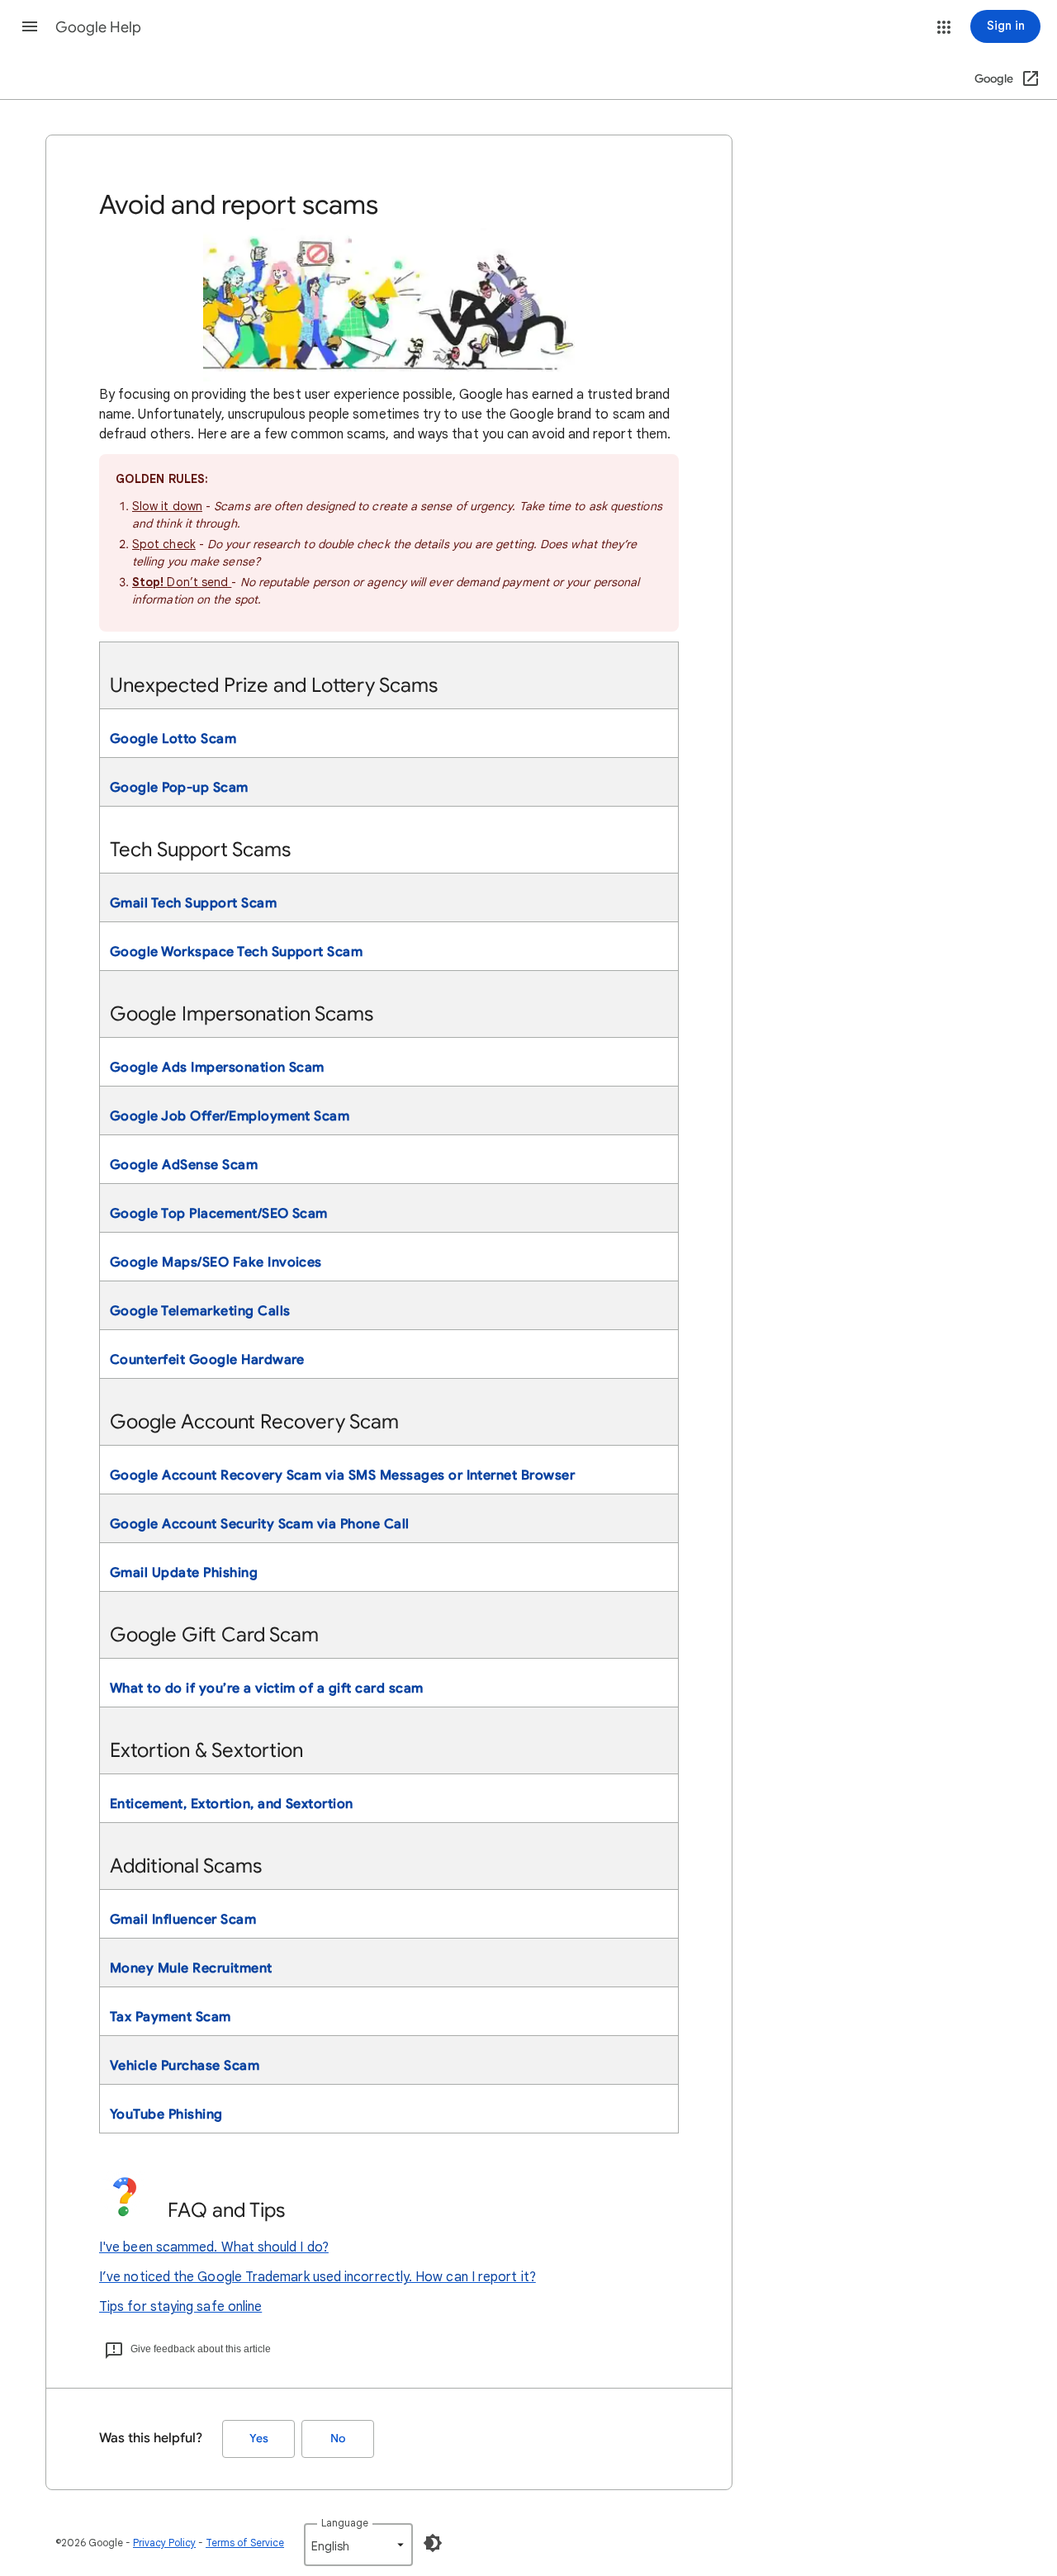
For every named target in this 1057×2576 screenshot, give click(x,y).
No (338, 2439)
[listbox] (358, 2545)
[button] (30, 26)
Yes (259, 2439)
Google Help (98, 27)
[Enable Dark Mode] (433, 2543)
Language (345, 2523)
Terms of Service (245, 2543)
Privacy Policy (164, 2543)
